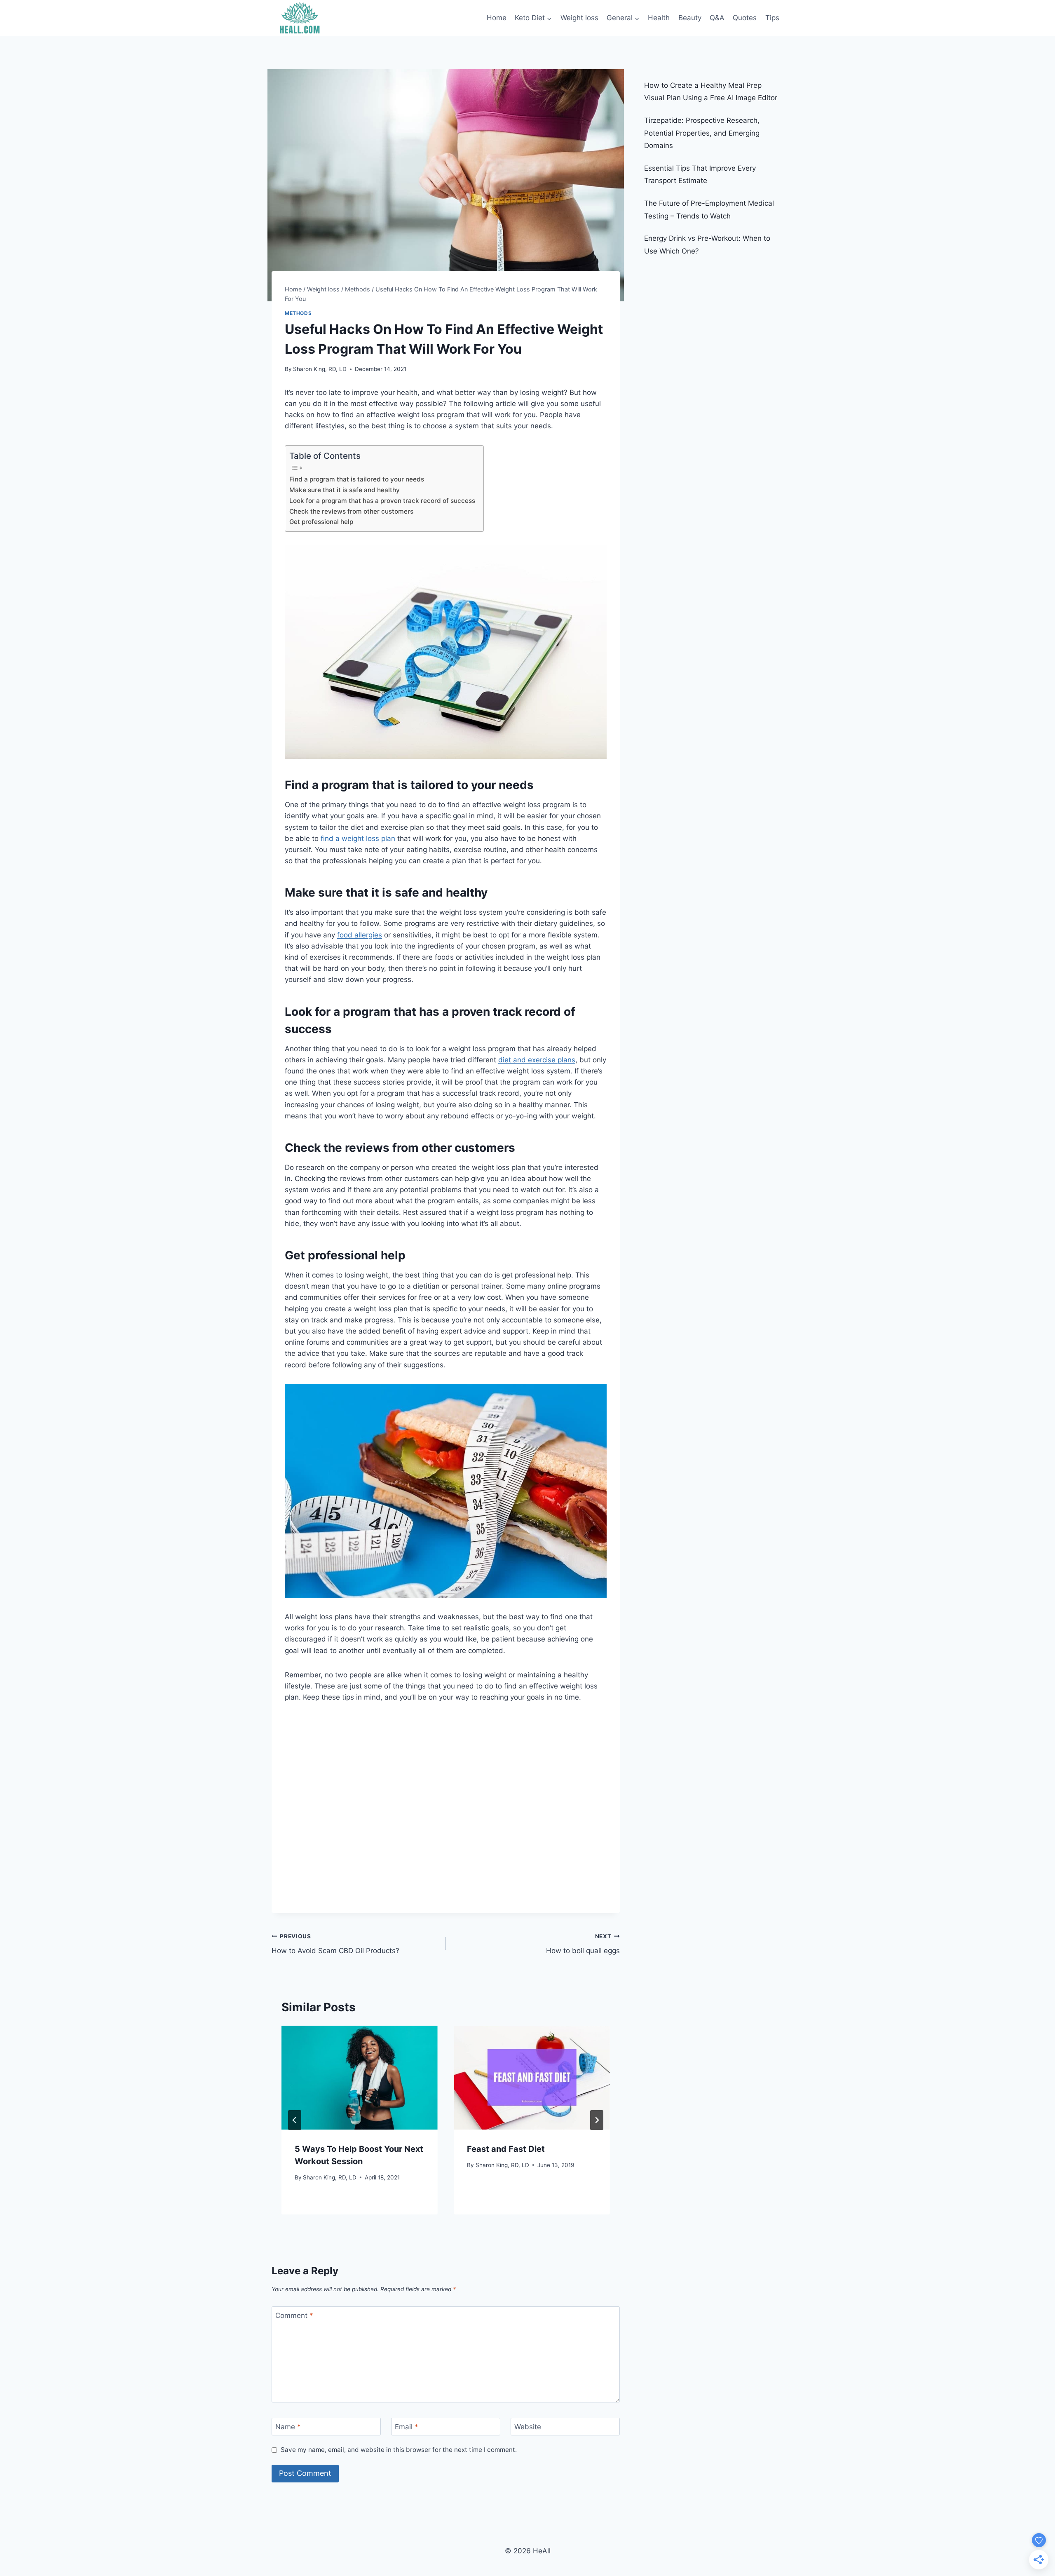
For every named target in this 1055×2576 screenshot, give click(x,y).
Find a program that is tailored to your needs (357, 479)
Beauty (690, 18)
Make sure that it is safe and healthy (345, 490)
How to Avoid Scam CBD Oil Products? (335, 1944)
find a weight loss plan (358, 838)
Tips (772, 18)
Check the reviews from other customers (352, 511)
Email (407, 2427)
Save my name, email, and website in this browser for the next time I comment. (399, 2450)
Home (497, 18)
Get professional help (321, 522)
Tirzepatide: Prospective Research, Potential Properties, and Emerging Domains (702, 133)
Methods (298, 313)
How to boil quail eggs (583, 1944)
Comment (294, 2315)
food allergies (360, 935)
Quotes (745, 18)
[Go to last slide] (295, 2120)
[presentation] (359, 2078)
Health (659, 18)
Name (288, 2427)
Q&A (717, 18)
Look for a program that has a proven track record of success (382, 501)
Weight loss (579, 18)
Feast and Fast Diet (506, 2149)
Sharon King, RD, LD (320, 369)
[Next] (597, 2120)
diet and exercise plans (537, 1060)
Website (528, 2427)
